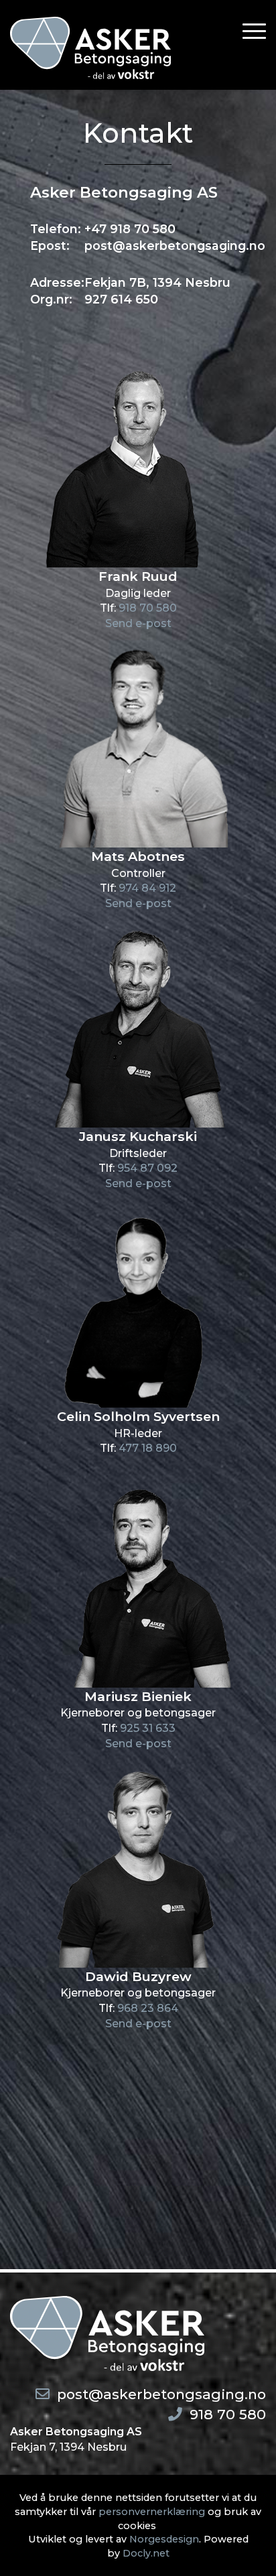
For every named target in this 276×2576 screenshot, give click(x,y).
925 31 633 (148, 1728)
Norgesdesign (164, 2539)
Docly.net (146, 2553)
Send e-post (138, 623)
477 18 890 (148, 1448)
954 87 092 (147, 1168)
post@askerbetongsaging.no (161, 2394)
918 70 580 (148, 608)
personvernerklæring (152, 2512)
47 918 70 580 (133, 229)
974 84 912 (147, 888)
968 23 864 (148, 2008)
